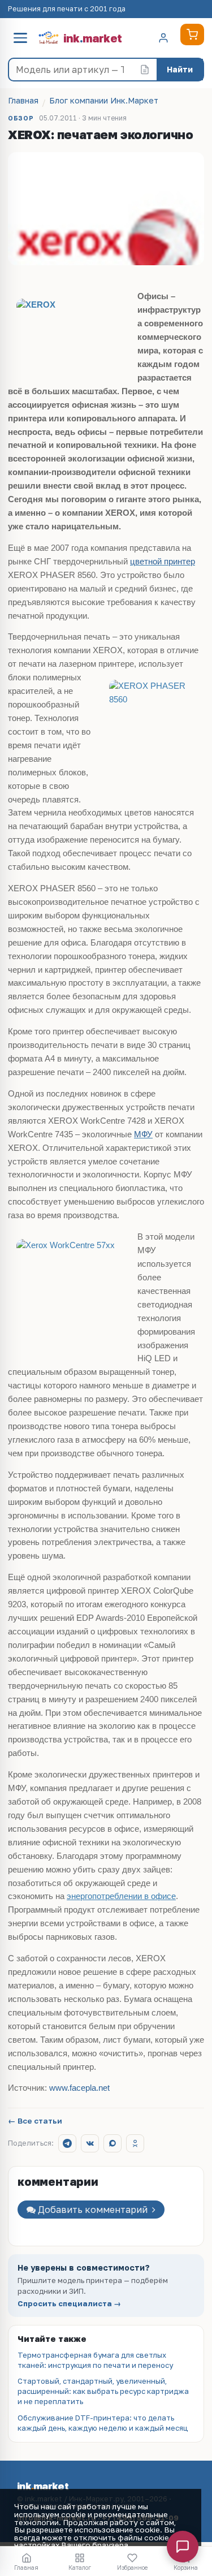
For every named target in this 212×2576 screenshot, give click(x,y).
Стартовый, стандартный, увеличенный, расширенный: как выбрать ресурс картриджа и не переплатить (103, 2391)
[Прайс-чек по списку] (145, 70)
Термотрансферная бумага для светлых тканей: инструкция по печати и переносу (95, 2360)
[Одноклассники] (135, 2143)
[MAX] (113, 2143)
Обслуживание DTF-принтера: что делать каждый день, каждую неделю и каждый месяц (103, 2423)
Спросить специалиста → (69, 2304)
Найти (180, 69)
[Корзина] (192, 34)
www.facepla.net (78, 2088)
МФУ (143, 1134)
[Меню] (20, 38)
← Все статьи (35, 2121)
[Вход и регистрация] (163, 38)
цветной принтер (163, 562)
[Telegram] (67, 2143)
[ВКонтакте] (90, 2143)
